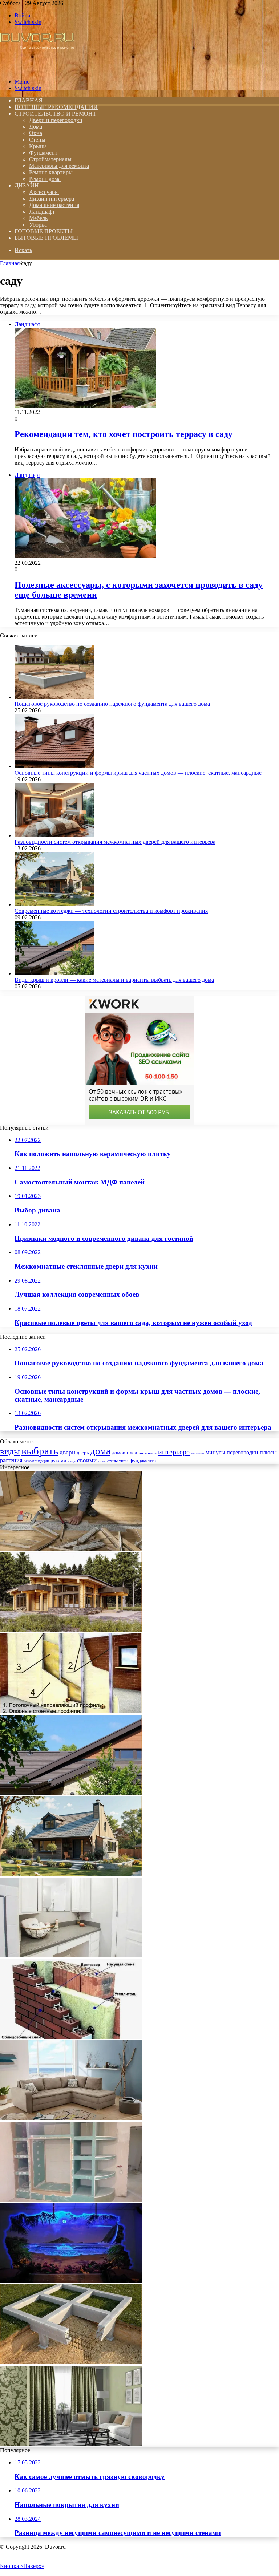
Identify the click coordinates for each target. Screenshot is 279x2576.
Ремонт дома (45, 179)
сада (72, 1461)
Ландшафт (42, 212)
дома (100, 1451)
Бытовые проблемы (46, 238)
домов (119, 1453)
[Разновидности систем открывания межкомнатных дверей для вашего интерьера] (54, 835)
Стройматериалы (50, 159)
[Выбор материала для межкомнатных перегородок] (71, 1711)
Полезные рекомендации (56, 107)
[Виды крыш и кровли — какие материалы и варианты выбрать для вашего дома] (54, 973)
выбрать (40, 1451)
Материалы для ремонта (59, 166)
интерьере (174, 1452)
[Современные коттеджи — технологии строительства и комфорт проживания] (54, 904)
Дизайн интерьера (52, 199)
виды (10, 1451)
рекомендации (36, 1461)
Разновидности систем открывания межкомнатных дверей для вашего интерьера (115, 842)
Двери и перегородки (56, 120)
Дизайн (27, 185)
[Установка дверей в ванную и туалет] (71, 1955)
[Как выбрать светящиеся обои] (71, 2281)
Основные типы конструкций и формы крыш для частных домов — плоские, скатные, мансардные (138, 773)
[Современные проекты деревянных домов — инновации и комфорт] (71, 1630)
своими (87, 1460)
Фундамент (43, 153)
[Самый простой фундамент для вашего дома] (71, 2362)
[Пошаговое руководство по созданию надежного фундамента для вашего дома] (54, 697)
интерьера (148, 1453)
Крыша (38, 146)
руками (58, 1461)
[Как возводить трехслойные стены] (71, 2037)
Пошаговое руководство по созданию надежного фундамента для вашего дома (112, 704)
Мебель (38, 218)
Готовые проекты (44, 231)
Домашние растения (54, 205)
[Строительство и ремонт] (37, 69)
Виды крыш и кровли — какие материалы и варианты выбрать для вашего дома (114, 980)
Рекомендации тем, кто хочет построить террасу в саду (124, 434)
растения (11, 1460)
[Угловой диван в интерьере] (71, 2118)
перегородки (242, 1452)
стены (112, 1461)
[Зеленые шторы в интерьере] (71, 2444)
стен (102, 1461)
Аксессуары (44, 192)
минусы (215, 1452)
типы (124, 1461)
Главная (10, 263)
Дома (36, 127)
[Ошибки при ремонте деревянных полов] (71, 1549)
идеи (132, 1453)
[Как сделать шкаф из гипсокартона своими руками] (71, 2200)
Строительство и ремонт (55, 114)
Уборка (38, 225)
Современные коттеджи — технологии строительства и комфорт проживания (111, 911)
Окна (36, 133)
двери (67, 1452)
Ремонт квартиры (51, 172)
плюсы (268, 1452)
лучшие (198, 1453)
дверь (83, 1453)
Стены (37, 140)
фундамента (143, 1461)
